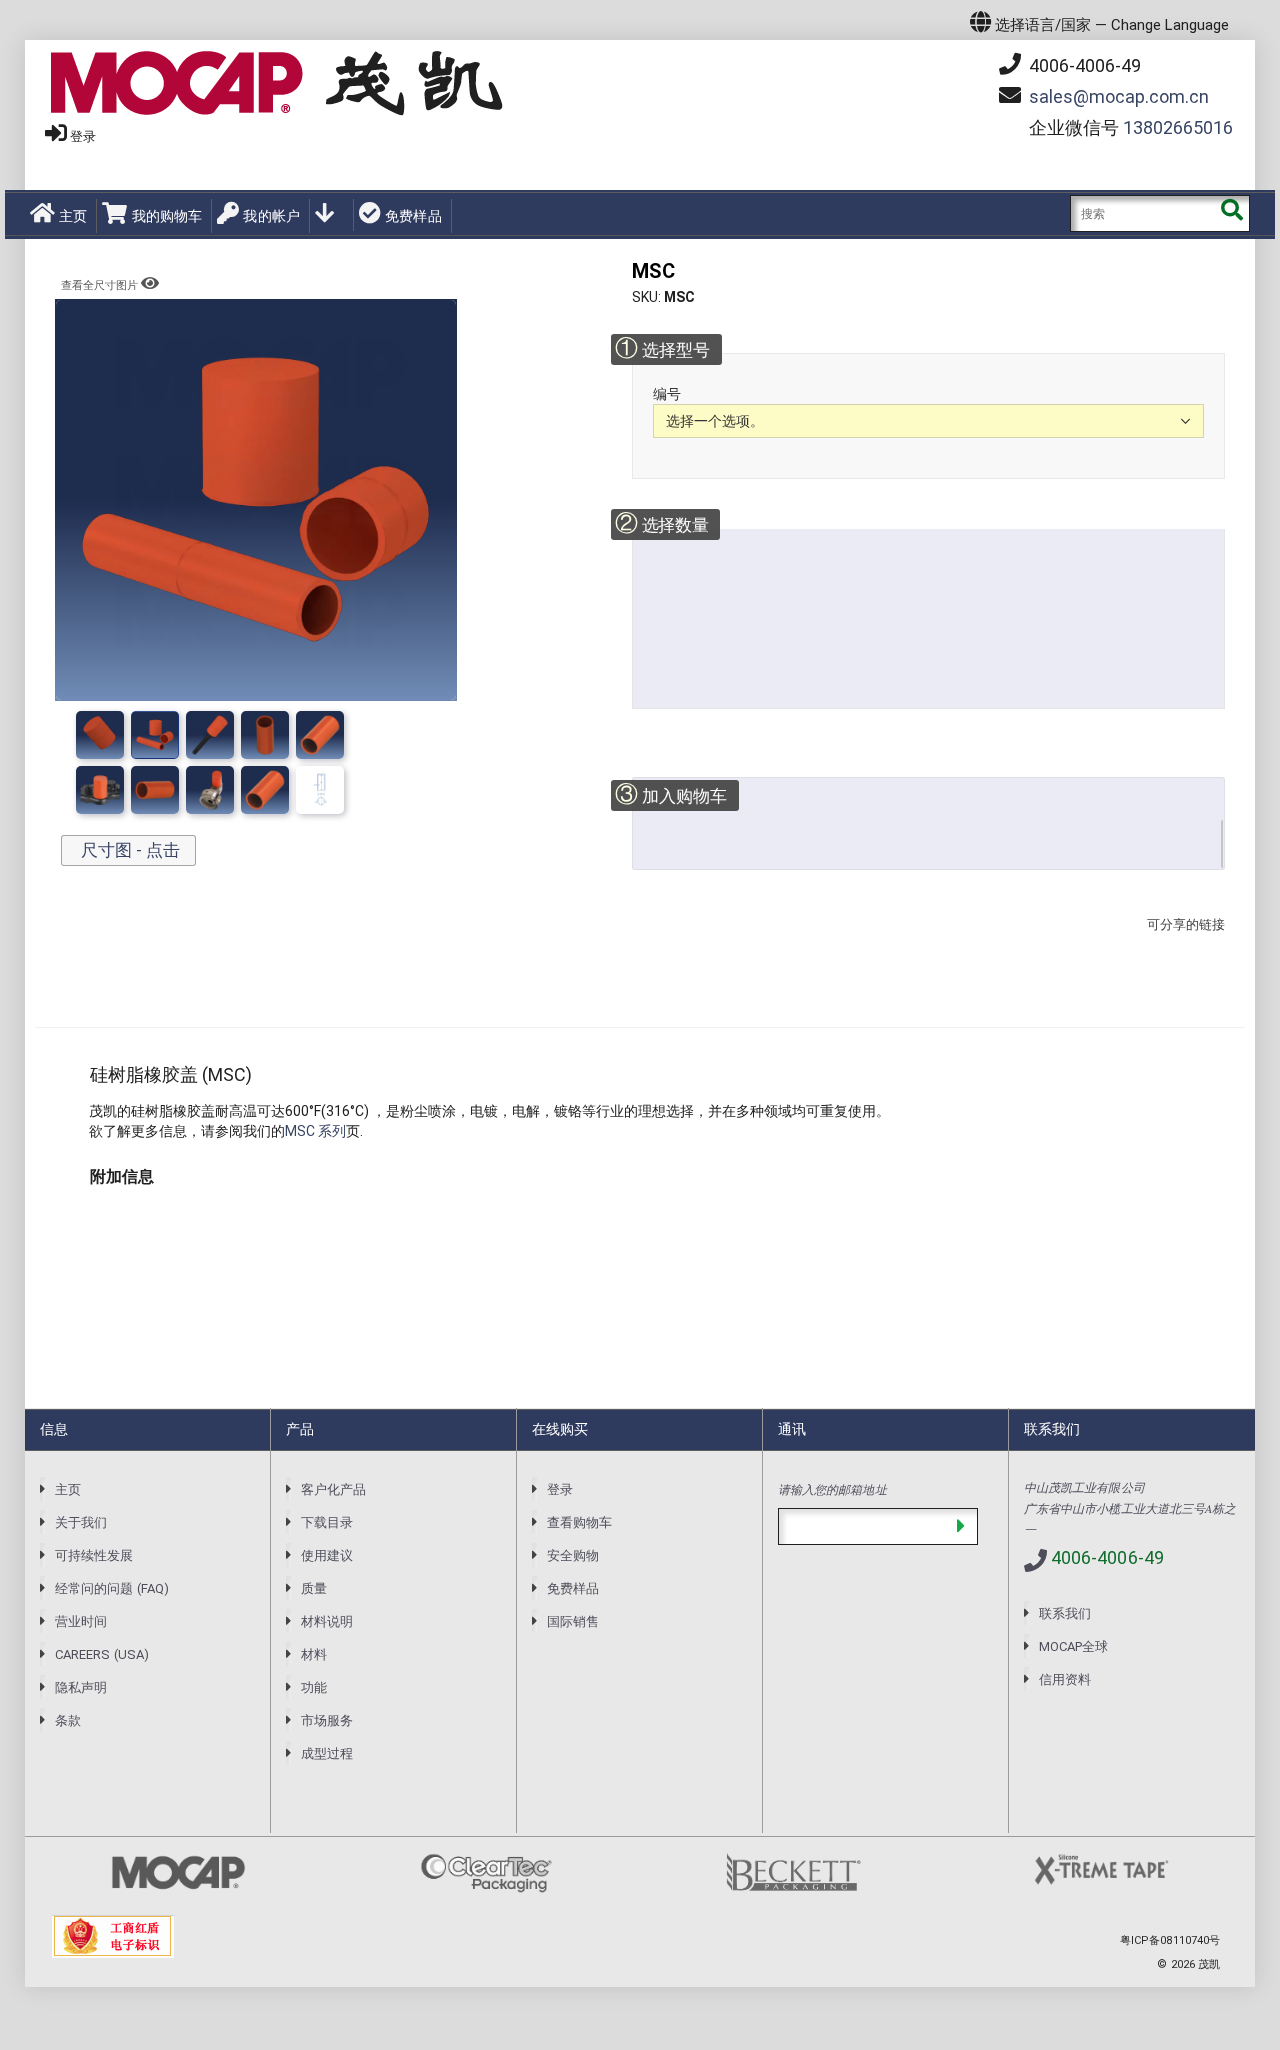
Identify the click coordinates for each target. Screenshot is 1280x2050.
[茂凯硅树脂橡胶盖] (155, 735)
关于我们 (81, 1522)
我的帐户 (271, 216)
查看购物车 (579, 1522)
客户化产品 (333, 1489)
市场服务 (327, 1720)
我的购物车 (167, 216)
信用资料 (1065, 1679)
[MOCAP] (277, 83)
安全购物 (573, 1555)
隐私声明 (81, 1687)
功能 (314, 1687)
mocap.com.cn (1119, 96)
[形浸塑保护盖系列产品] (320, 735)
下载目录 (327, 1522)
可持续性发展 (94, 1555)
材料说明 (327, 1621)
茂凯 (1209, 1964)
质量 (314, 1588)
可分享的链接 (1179, 944)
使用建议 (327, 1555)
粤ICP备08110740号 (1170, 1940)
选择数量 (661, 523)
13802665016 (1178, 127)
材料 (314, 1654)
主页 (73, 216)
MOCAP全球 (1073, 1646)
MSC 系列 (315, 1131)
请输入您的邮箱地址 (832, 1489)
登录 (83, 136)
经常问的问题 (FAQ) (112, 1588)
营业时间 (81, 1621)
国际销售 (573, 1621)
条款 (68, 1720)
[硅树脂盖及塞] (210, 735)
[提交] (960, 1526)
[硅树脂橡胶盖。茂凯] (265, 735)
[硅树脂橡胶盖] (100, 735)
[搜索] (1231, 213)
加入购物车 (671, 794)
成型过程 (327, 1753)
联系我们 (1065, 1613)
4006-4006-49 (1083, 65)
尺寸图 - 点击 (128, 850)
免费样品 (413, 216)
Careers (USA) (102, 1654)
